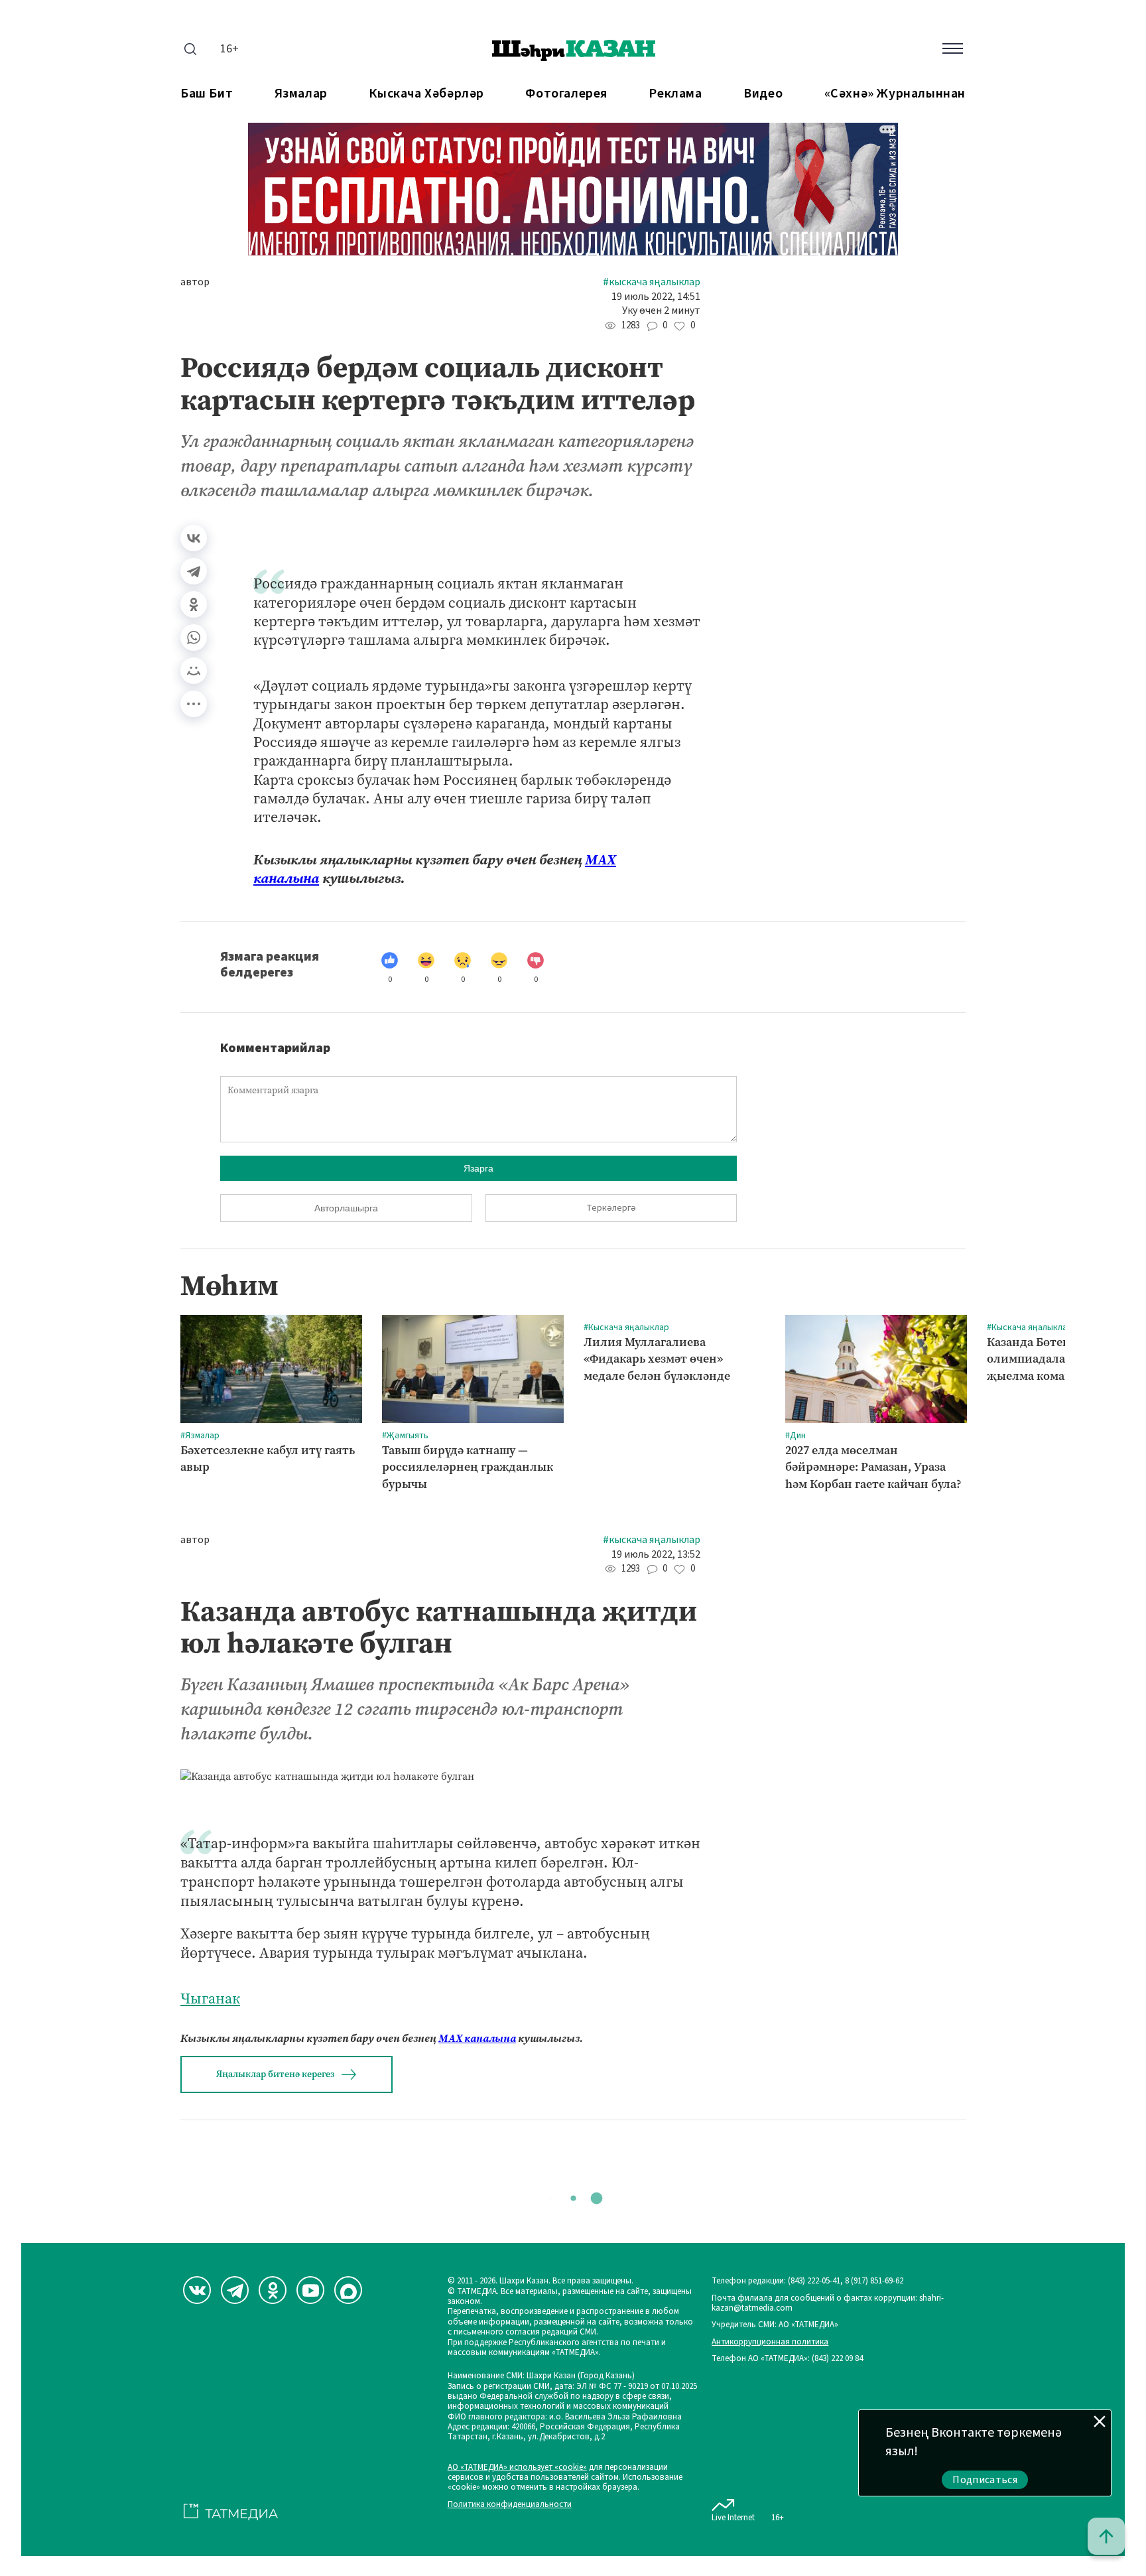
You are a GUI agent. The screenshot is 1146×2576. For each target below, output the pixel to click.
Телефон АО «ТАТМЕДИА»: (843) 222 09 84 (787, 2359)
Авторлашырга (346, 1208)
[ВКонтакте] (194, 538)
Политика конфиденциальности (510, 2505)
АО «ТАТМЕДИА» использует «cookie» (517, 2468)
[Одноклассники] (194, 604)
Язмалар (301, 94)
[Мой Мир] (194, 671)
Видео (763, 94)
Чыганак (210, 1999)
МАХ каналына (477, 2038)
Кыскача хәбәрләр (426, 94)
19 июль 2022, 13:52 (656, 1555)
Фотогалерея (566, 94)
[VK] (197, 2290)
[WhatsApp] (194, 638)
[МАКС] (348, 2290)
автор (195, 282)
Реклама (675, 94)
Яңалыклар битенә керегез (275, 2074)
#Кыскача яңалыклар (652, 282)
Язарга (478, 1168)
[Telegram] (194, 571)
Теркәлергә (611, 1208)
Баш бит (207, 94)
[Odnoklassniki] (273, 2290)
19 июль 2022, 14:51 (656, 297)
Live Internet (733, 2517)
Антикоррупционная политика (770, 2342)
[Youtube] (310, 2290)
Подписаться (985, 2480)
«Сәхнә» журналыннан (895, 94)
